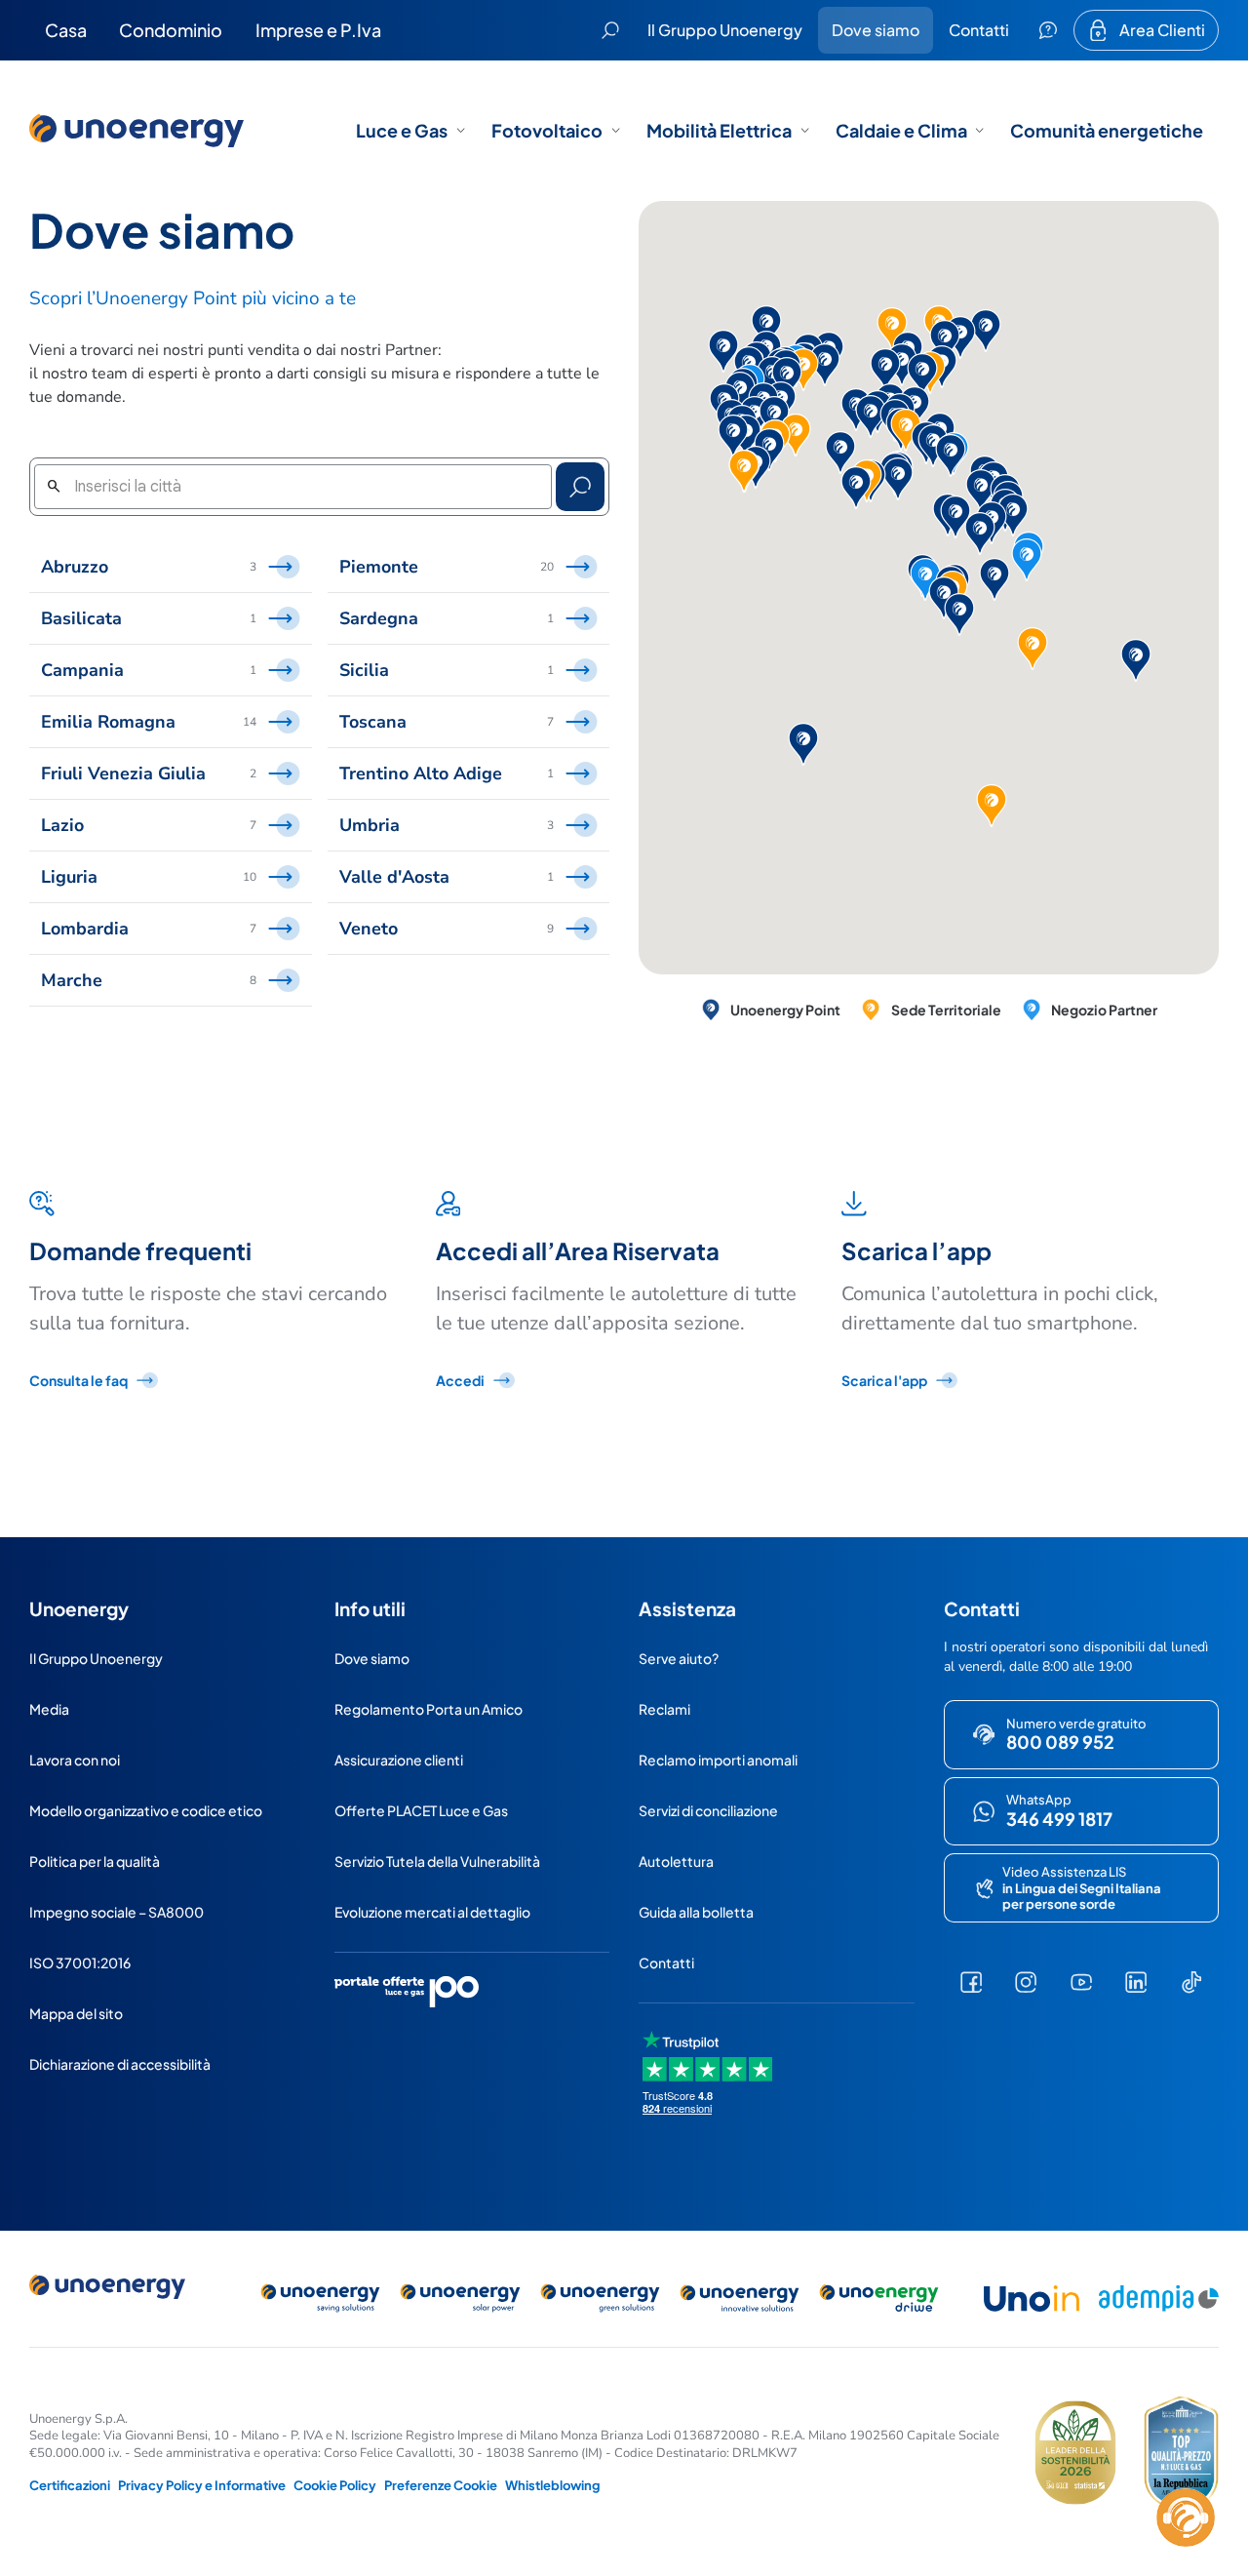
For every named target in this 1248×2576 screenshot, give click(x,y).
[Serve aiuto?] (1048, 30)
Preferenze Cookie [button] (441, 2485)
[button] (925, 579)
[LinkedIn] (1136, 1982)
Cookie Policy (335, 2485)
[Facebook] (972, 1982)
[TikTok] (1192, 1982)
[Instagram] (1026, 1982)
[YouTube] (1082, 1982)
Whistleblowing (552, 2485)
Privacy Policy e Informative (202, 2485)
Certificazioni (70, 2485)
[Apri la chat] (1186, 2517)
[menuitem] (66, 30)
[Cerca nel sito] (610, 30)
